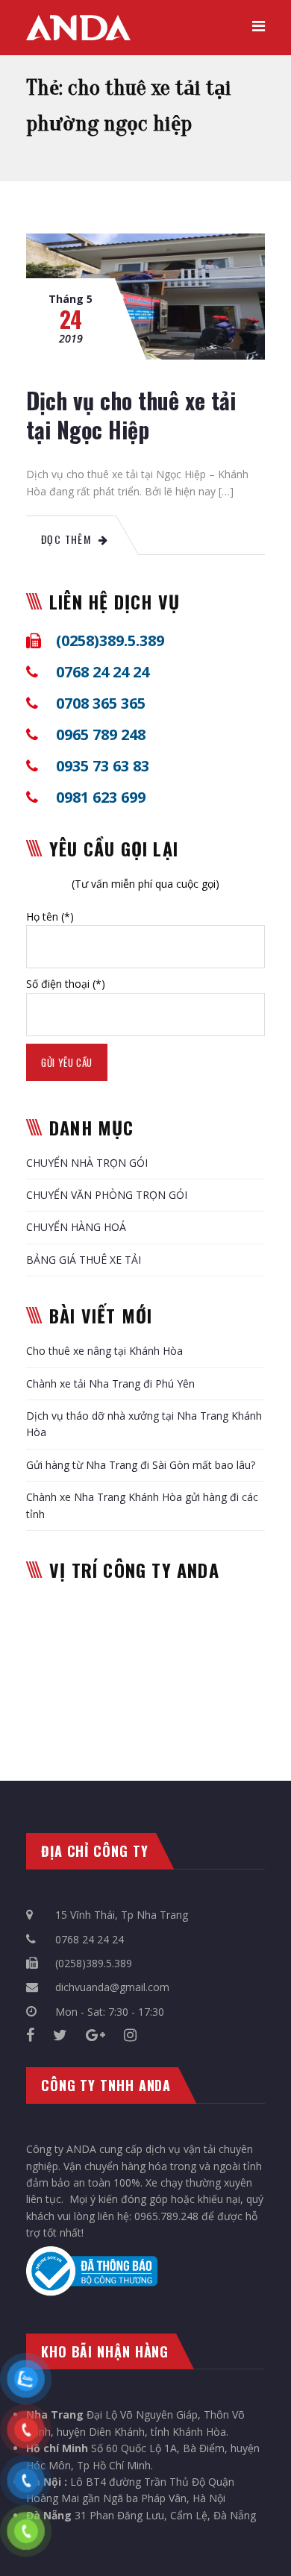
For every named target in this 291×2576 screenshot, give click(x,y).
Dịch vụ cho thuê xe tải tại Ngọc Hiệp (131, 415)
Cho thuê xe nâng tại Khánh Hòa (104, 1351)
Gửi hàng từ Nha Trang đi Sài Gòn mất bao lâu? (141, 1465)
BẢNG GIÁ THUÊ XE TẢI (84, 1260)
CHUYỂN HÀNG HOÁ (76, 1227)
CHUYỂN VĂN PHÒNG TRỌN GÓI (107, 1195)
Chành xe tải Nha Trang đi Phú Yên (110, 1383)
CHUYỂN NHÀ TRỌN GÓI (87, 1163)
